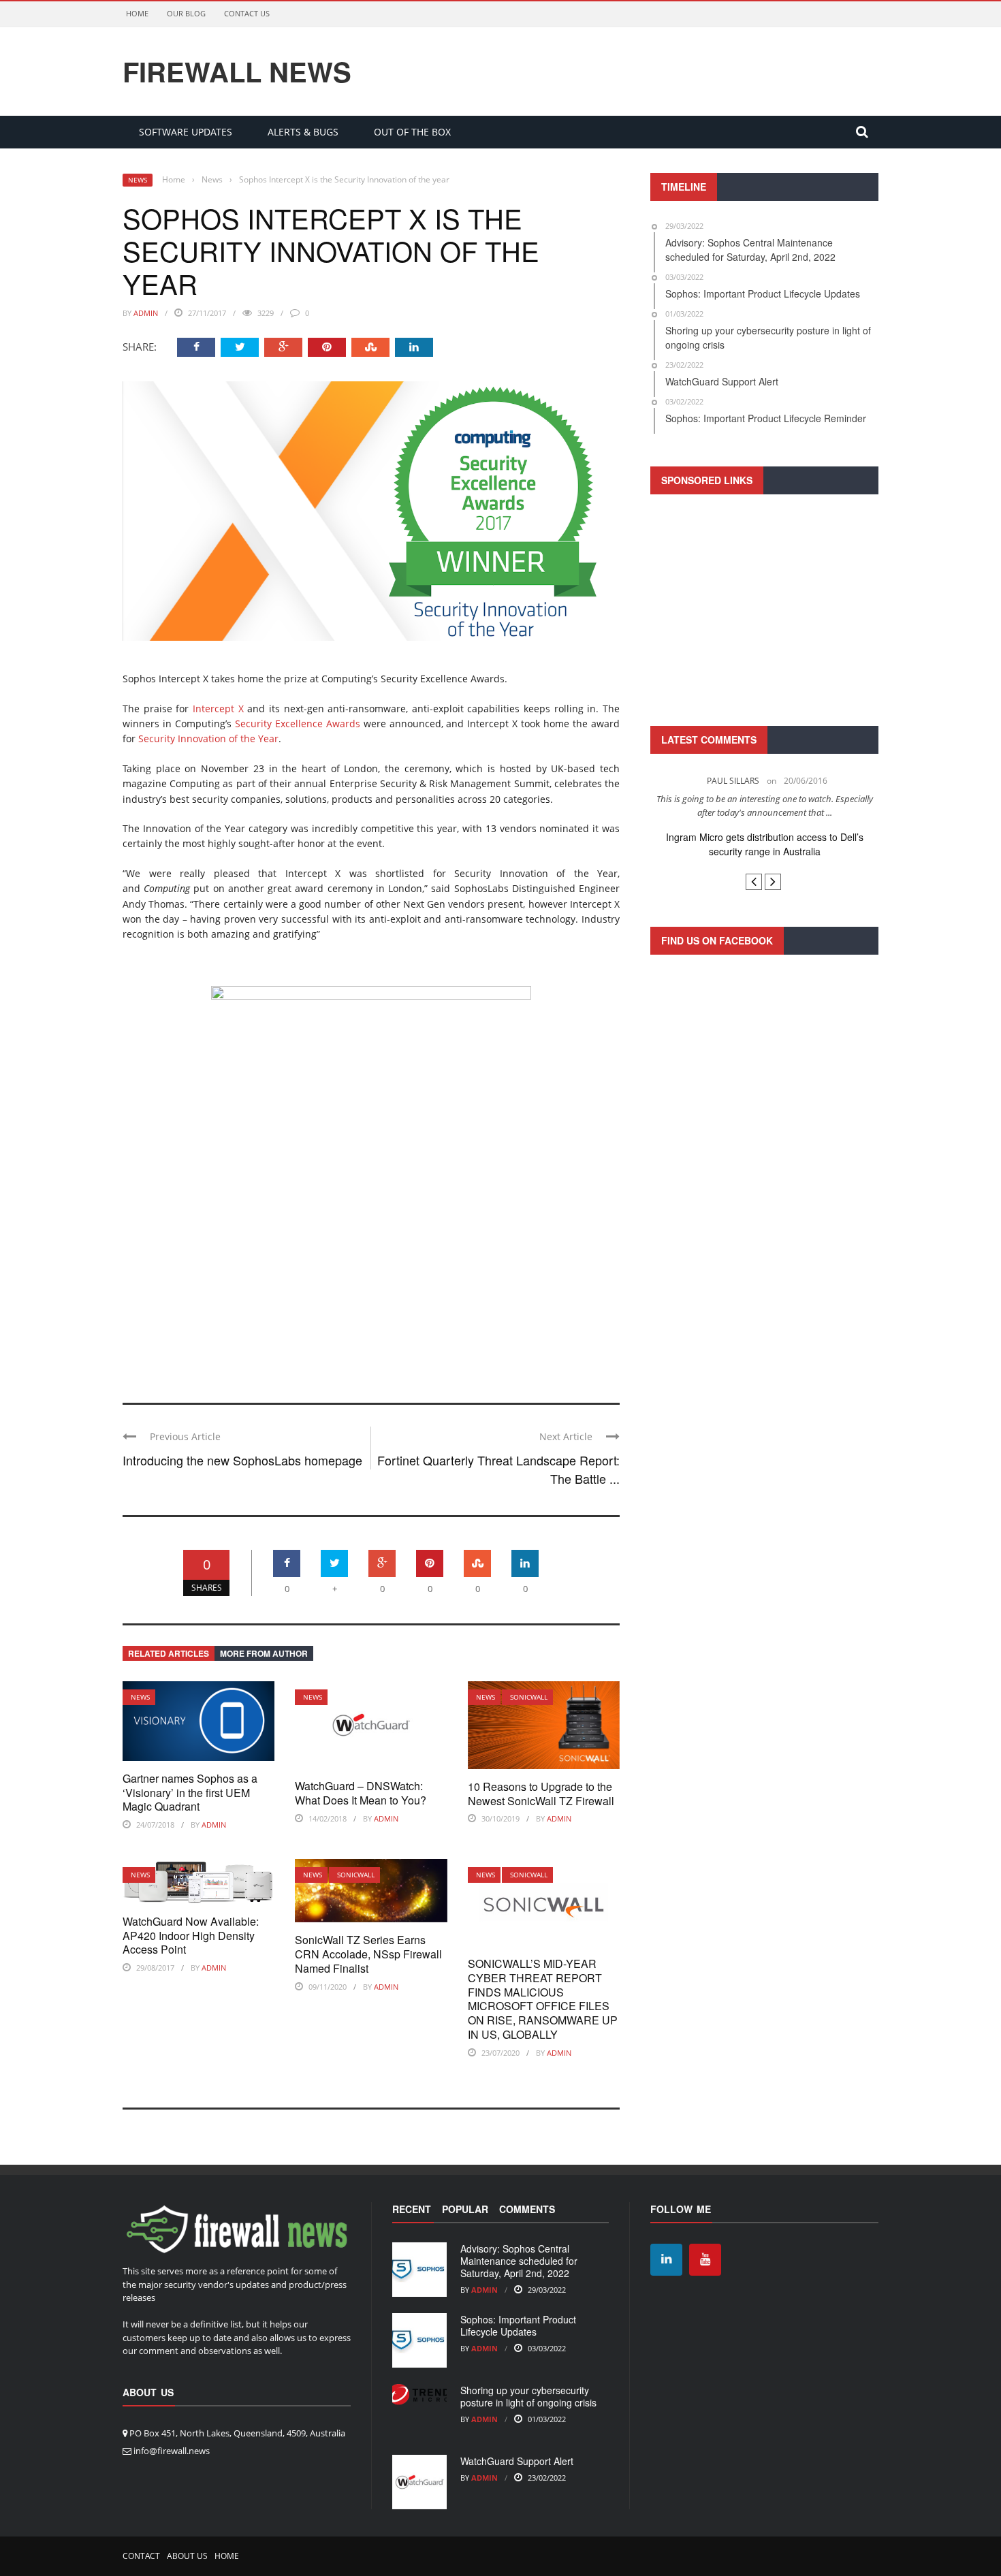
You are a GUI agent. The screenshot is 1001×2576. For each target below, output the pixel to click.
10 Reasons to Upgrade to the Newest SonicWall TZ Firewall (541, 1794)
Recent (412, 2209)
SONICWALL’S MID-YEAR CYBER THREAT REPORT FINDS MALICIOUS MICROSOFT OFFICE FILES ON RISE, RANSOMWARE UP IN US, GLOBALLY (543, 1999)
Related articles (169, 1653)
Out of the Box (412, 132)
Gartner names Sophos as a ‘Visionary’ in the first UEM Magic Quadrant (190, 1793)
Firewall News (237, 71)
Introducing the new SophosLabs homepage (242, 1460)
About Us (187, 2556)
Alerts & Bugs (303, 132)
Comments (527, 2209)
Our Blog (186, 13)
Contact (141, 2556)
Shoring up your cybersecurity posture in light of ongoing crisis (528, 2396)
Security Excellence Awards (298, 723)
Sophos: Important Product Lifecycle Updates (518, 2325)
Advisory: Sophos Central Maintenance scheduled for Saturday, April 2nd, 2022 (519, 2261)
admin (146, 313)
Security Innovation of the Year (208, 738)
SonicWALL (529, 1697)
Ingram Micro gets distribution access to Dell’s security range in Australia (765, 844)
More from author (264, 1653)
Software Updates (186, 132)
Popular (465, 2209)
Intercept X (218, 709)
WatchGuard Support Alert (517, 2461)
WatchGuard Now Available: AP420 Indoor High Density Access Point (191, 1936)
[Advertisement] (764, 608)
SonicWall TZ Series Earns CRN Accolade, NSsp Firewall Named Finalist (368, 1954)
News (138, 180)
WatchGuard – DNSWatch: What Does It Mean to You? (361, 1793)
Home (137, 13)
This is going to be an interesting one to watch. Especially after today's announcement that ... (765, 806)
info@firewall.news (172, 2451)
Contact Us (247, 13)
